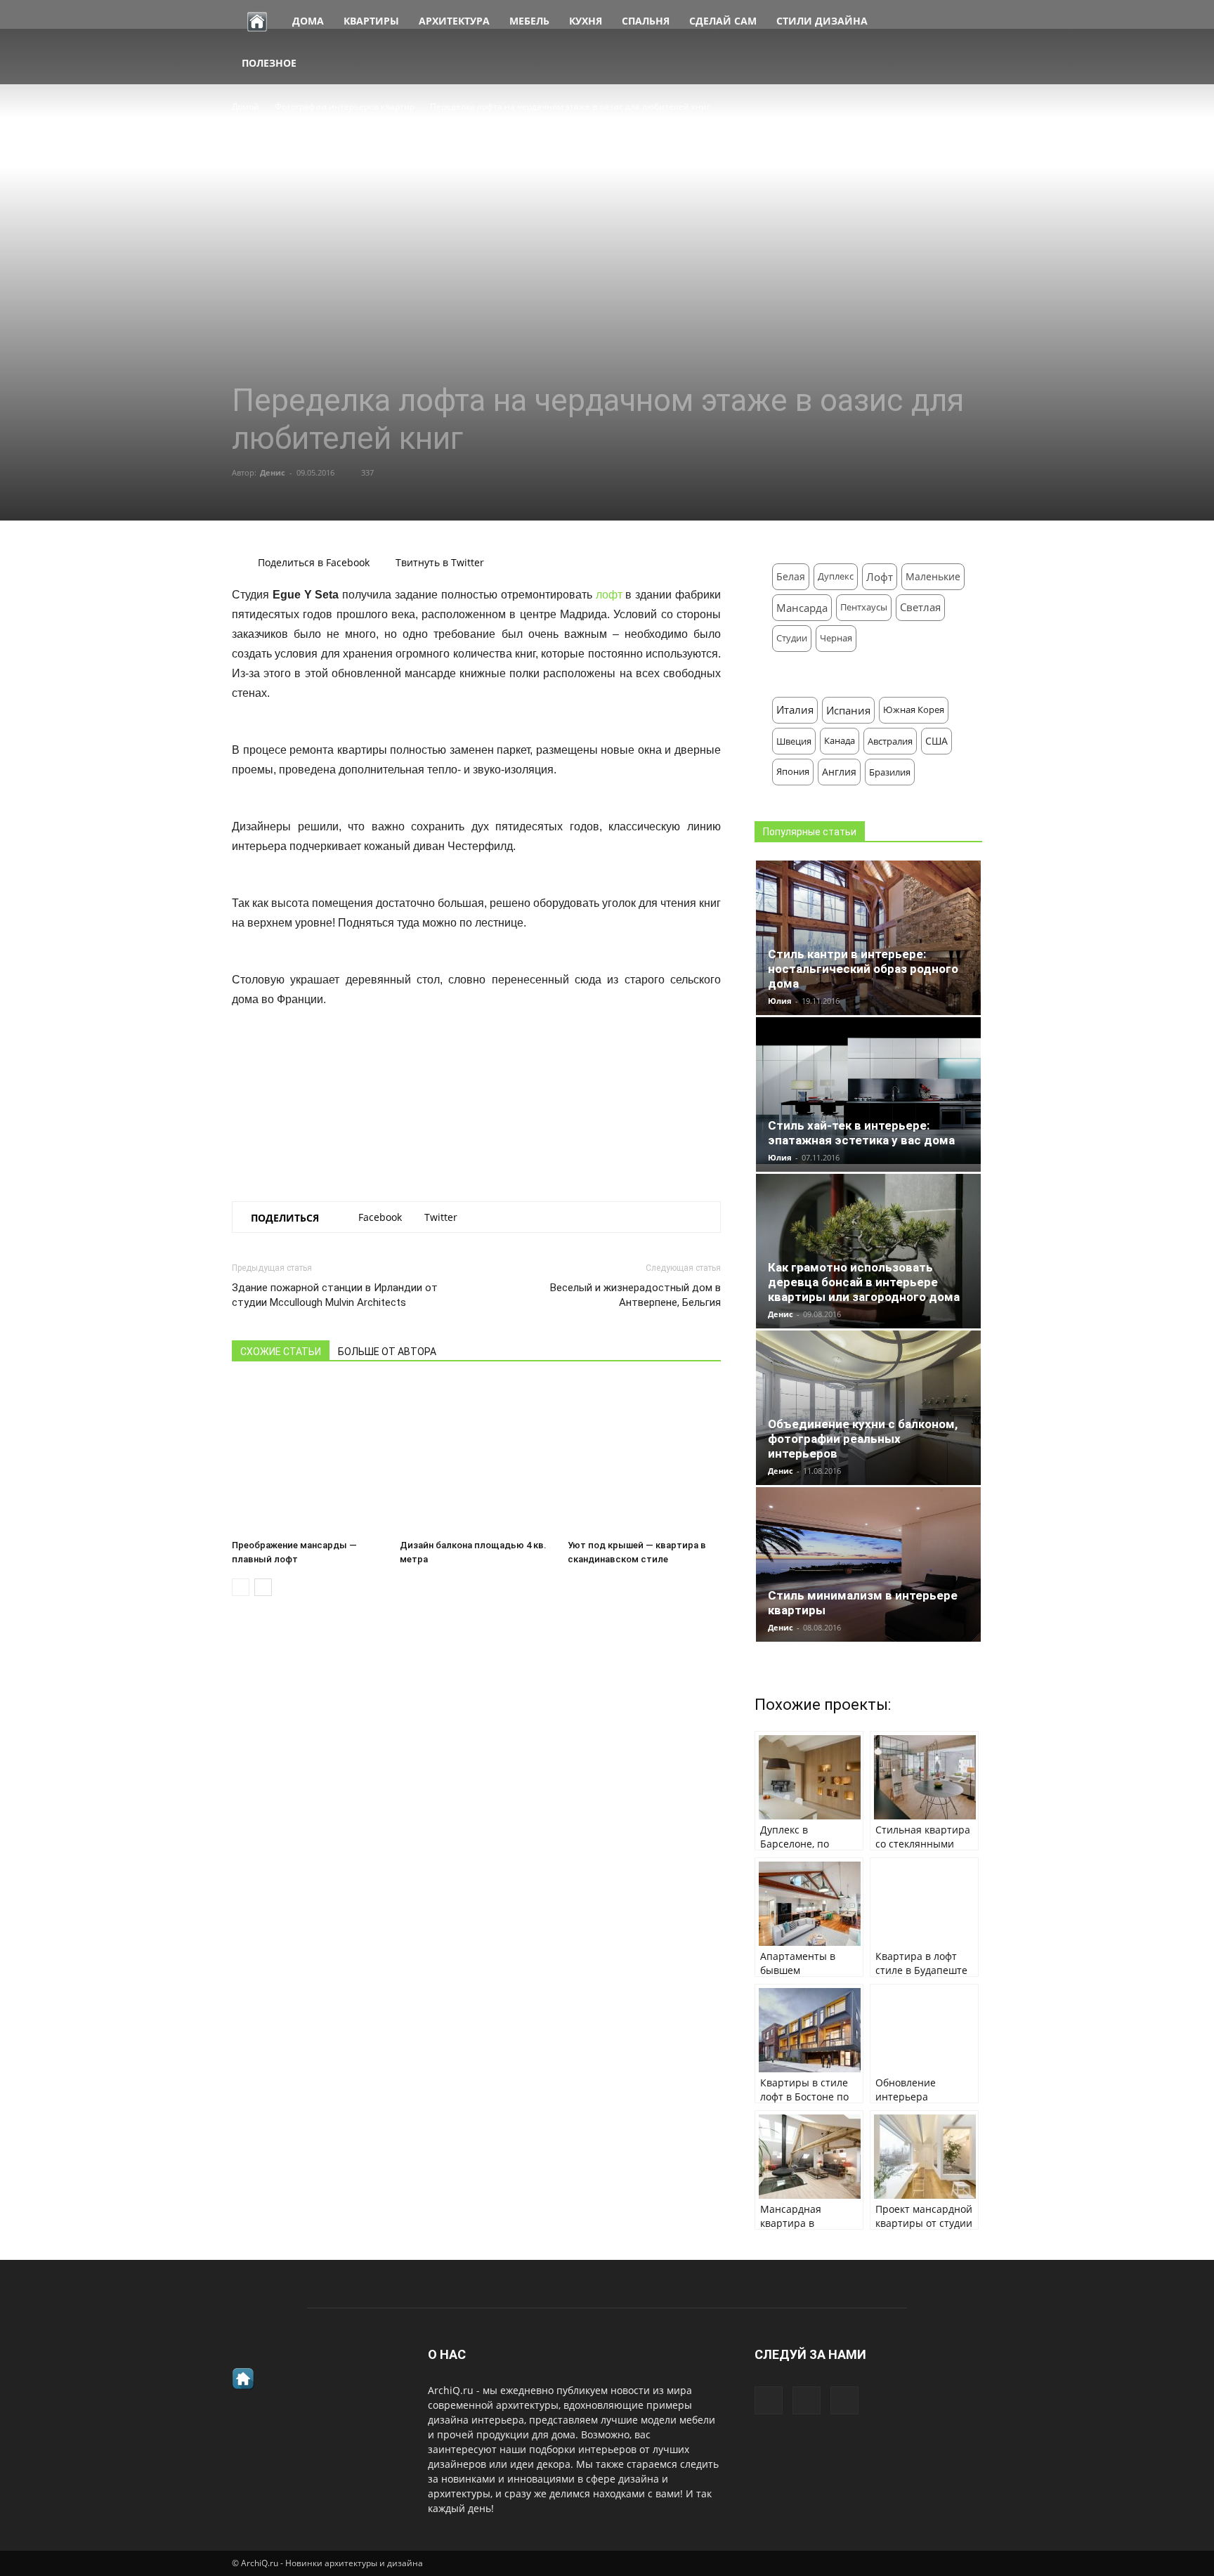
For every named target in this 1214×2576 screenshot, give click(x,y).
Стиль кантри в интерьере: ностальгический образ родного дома (863, 969)
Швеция (794, 741)
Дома (308, 21)
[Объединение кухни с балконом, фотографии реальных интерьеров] (868, 1414)
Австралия (890, 741)
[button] (965, 42)
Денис (273, 472)
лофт (609, 595)
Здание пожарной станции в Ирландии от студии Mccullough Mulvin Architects (335, 1295)
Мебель (529, 21)
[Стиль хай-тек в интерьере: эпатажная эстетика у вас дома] (868, 1091)
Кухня (586, 21)
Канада (840, 741)
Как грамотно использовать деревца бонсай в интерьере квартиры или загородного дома (864, 1282)
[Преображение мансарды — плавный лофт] (308, 1457)
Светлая (920, 607)
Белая (791, 576)
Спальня (646, 21)
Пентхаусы (864, 607)
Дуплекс (836, 576)
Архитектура (454, 21)
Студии (792, 638)
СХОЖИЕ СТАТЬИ (281, 1352)
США (936, 741)
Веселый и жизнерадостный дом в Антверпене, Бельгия (635, 1295)
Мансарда (802, 608)
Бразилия (890, 772)
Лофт (880, 577)
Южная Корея (914, 710)
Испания (848, 710)
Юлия (780, 1001)
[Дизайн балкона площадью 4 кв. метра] (476, 1457)
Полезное (269, 63)
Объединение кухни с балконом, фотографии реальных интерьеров (863, 1439)
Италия (795, 710)
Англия (839, 772)
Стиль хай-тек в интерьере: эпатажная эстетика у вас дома (861, 1133)
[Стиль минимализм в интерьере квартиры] (868, 1572)
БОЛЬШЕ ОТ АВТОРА (387, 1352)
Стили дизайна (822, 21)
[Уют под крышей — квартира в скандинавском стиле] (644, 1457)
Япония (793, 772)
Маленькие (933, 576)
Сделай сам (723, 21)
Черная (836, 638)
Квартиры (371, 21)
